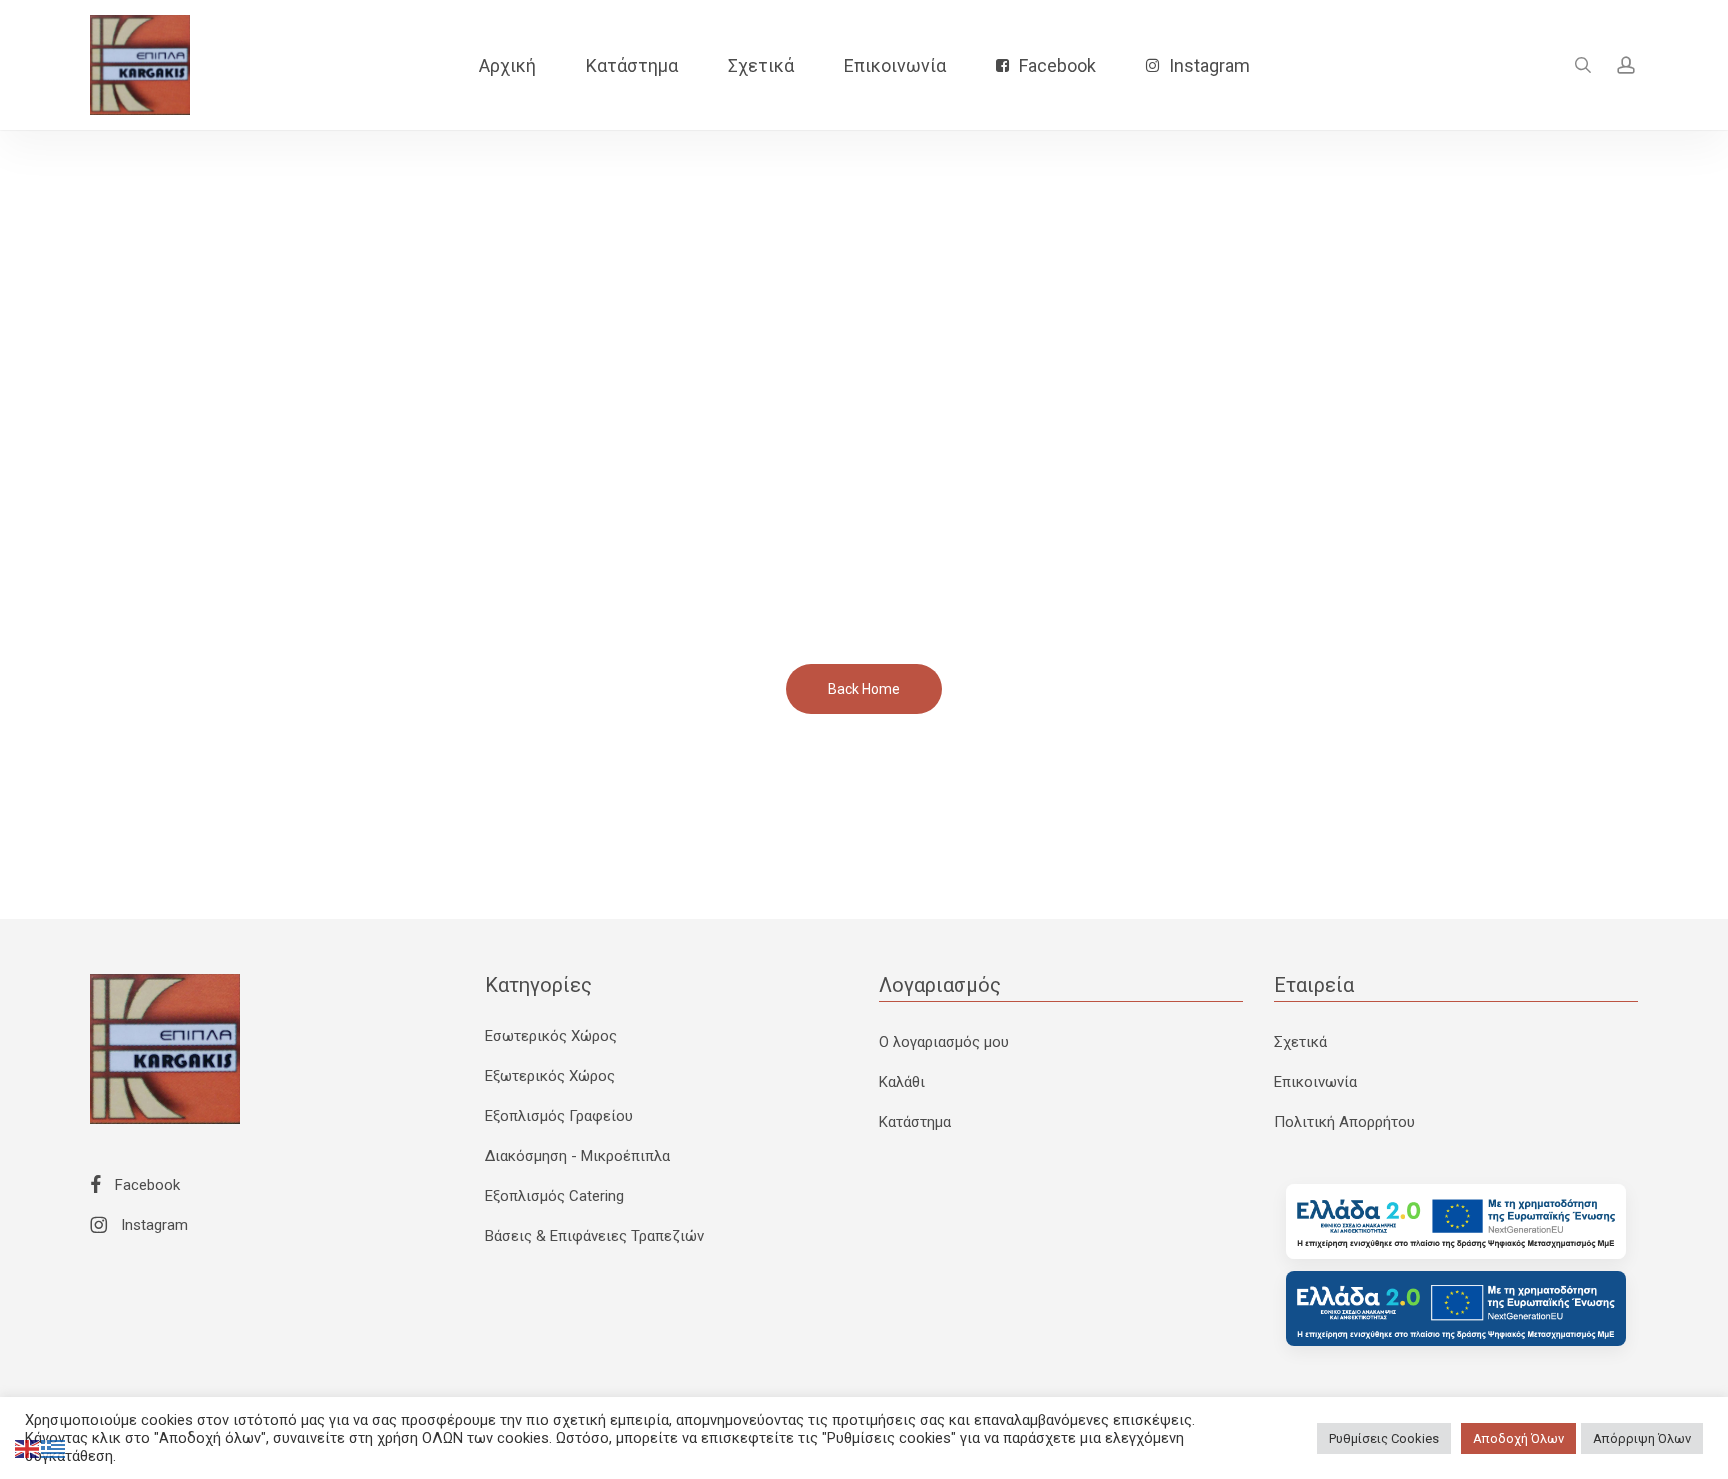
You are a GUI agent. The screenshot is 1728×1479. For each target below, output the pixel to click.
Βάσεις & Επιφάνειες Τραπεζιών (594, 1236)
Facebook (145, 1185)
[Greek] (54, 1448)
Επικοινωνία (1315, 1082)
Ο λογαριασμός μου (944, 1042)
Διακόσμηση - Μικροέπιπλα (577, 1156)
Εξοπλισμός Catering (554, 1196)
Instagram (152, 1225)
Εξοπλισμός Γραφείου (559, 1116)
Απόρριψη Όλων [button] (1642, 1438)
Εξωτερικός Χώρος (550, 1076)
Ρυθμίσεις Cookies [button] (1384, 1438)
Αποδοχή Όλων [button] (1518, 1438)
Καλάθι (902, 1082)
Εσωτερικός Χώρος (551, 1036)
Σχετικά (1300, 1042)
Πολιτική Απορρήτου (1344, 1122)
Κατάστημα (915, 1122)
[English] (28, 1448)
